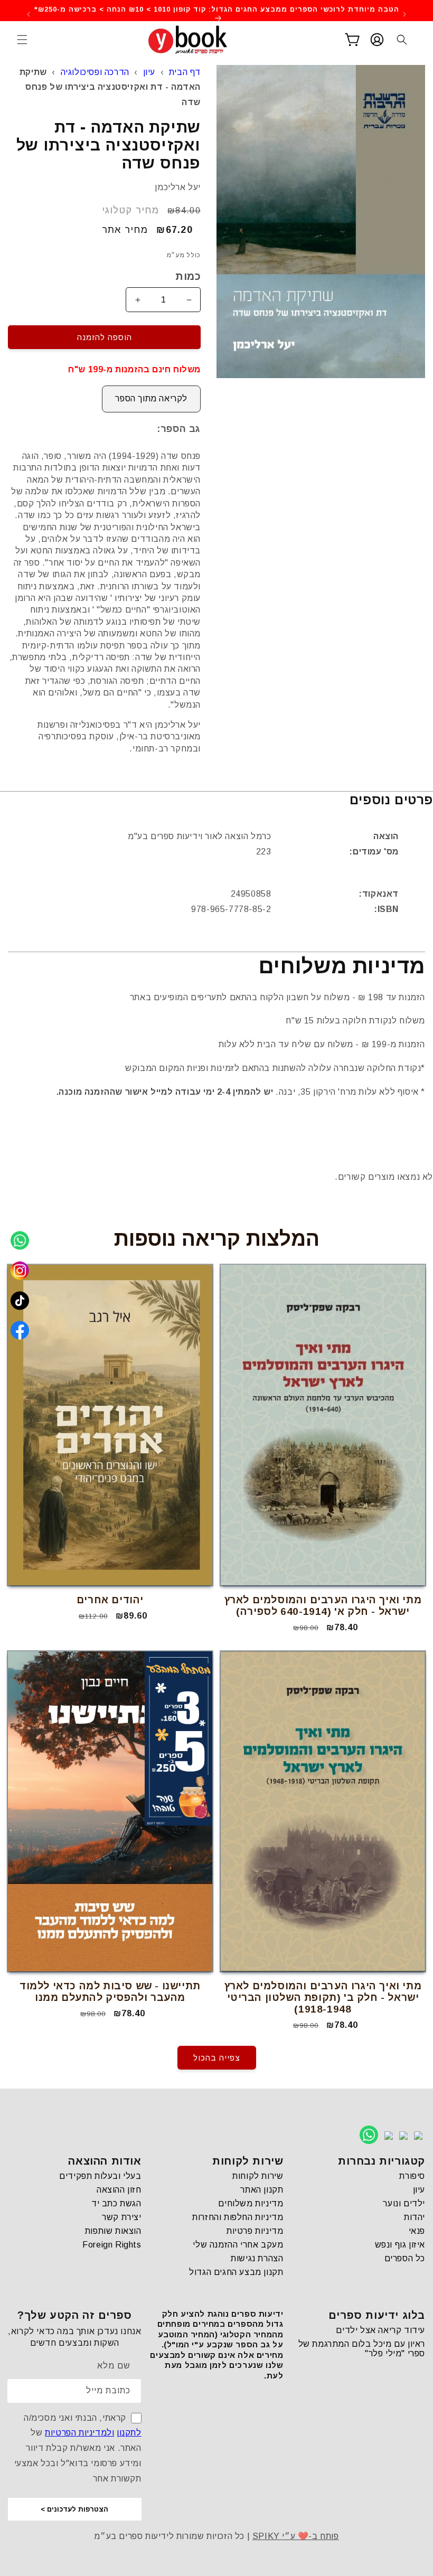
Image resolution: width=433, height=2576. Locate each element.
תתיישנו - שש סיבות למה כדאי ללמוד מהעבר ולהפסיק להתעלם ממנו (110, 1992)
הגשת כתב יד (116, 2203)
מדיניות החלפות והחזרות (238, 2217)
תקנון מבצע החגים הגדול (236, 2272)
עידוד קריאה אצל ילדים (380, 2330)
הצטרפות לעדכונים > (74, 2509)
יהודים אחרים (110, 1600)
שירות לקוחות (258, 2176)
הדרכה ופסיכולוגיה (95, 72)
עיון (149, 72)
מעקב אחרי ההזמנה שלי (238, 2245)
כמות (188, 276)
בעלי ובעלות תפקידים (100, 2176)
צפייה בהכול (217, 2058)
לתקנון (129, 2433)
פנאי (417, 2231)
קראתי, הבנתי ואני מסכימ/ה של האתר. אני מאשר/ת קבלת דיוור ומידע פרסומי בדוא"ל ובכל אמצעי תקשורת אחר (78, 2448)
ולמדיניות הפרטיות (79, 2433)
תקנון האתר (262, 2190)
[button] (22, 40)
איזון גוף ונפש (400, 2245)
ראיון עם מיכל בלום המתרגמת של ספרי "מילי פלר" (362, 2349)
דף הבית (185, 72)
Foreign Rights (112, 2245)
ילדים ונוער (404, 2203)
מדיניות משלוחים (251, 2203)
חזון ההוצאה (119, 2190)
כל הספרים (405, 2258)
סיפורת (412, 2176)
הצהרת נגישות (257, 2258)
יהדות (415, 2217)
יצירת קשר (121, 2217)
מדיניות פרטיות (255, 2231)
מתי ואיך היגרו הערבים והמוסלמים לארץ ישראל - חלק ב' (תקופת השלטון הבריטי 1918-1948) (323, 1997)
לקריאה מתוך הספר (151, 398)
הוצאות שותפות (113, 2231)
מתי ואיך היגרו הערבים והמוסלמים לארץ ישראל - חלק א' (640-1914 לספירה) (323, 1606)
